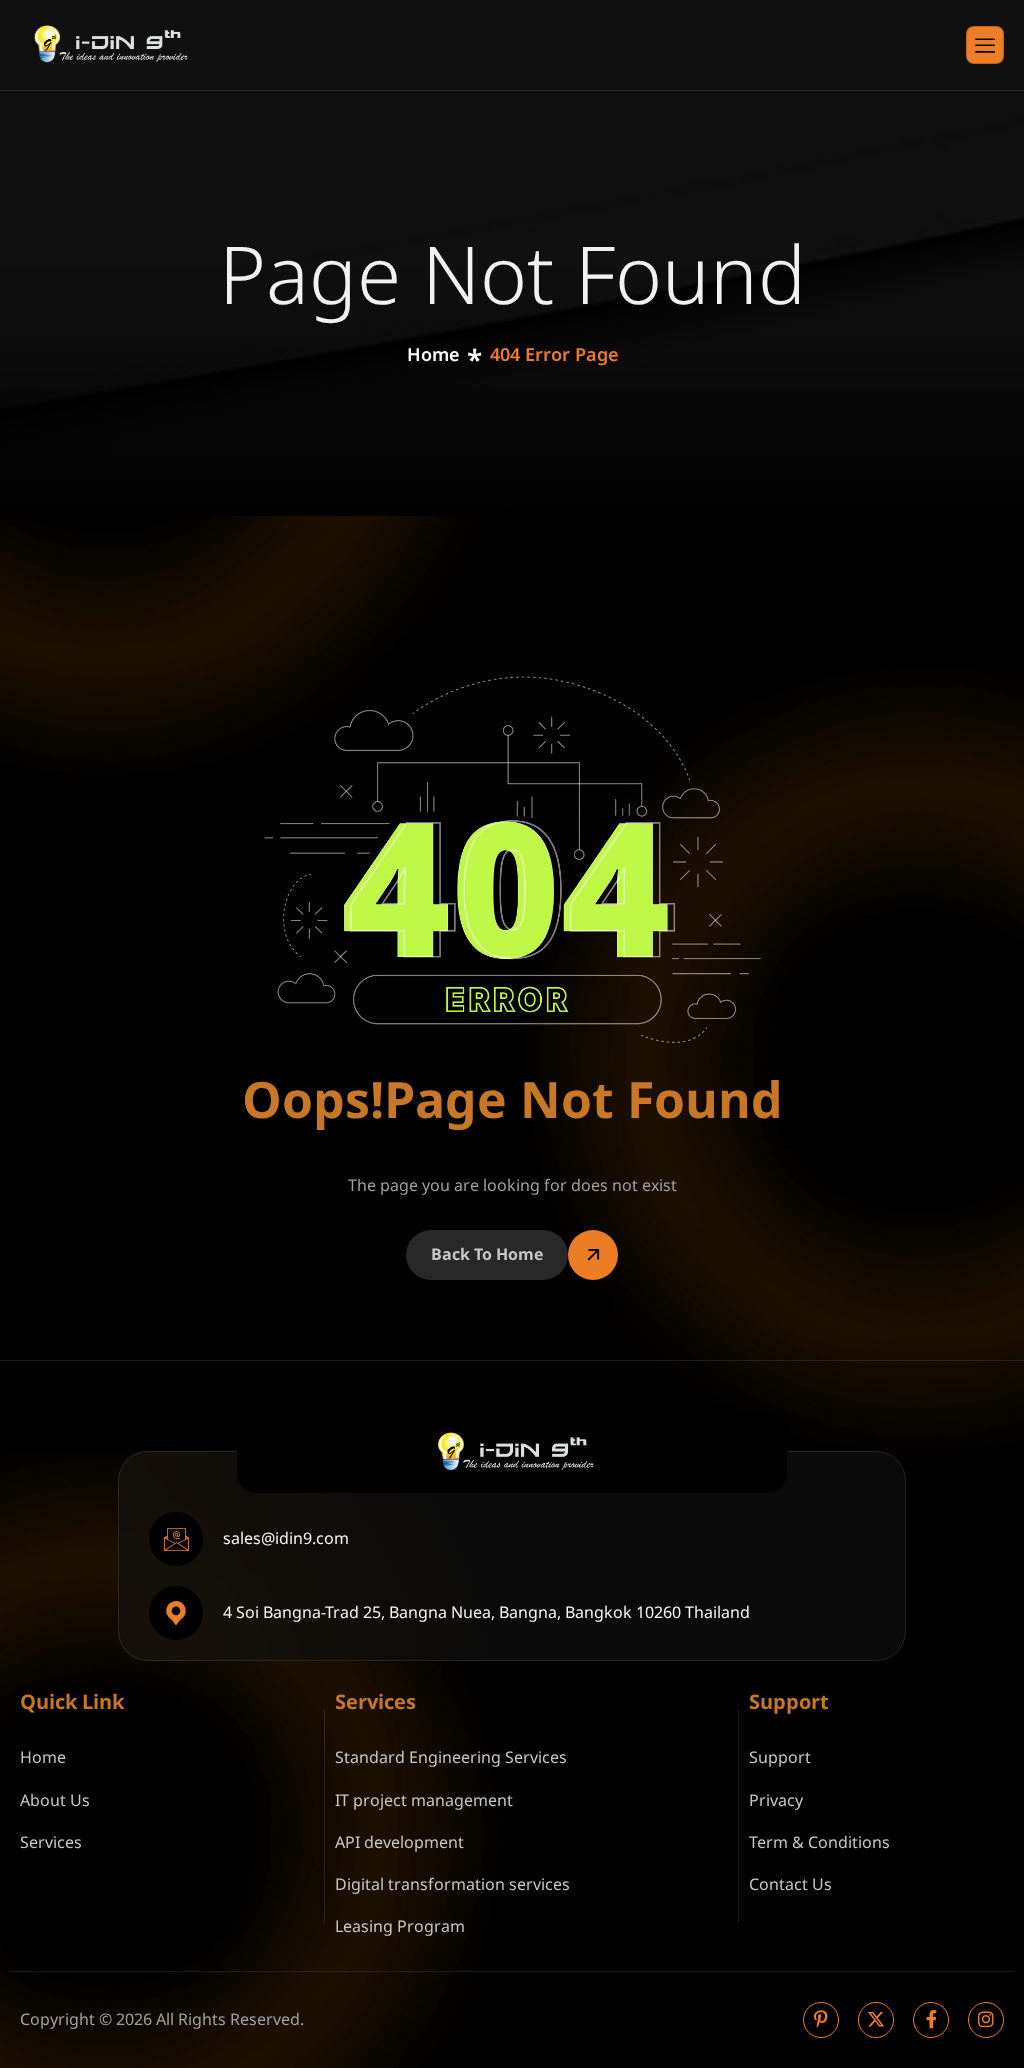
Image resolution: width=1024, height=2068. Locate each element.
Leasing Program (400, 1927)
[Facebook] (931, 2020)
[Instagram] (986, 2020)
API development (399, 1843)
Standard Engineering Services (451, 1758)
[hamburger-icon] (985, 45)
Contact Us (790, 1885)
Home (43, 1758)
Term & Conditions (819, 1843)
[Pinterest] (821, 2020)
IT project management (424, 1801)
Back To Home (487, 1255)
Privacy (776, 1801)
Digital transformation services (452, 1885)
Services (51, 1843)
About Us (55, 1801)
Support (780, 1758)
